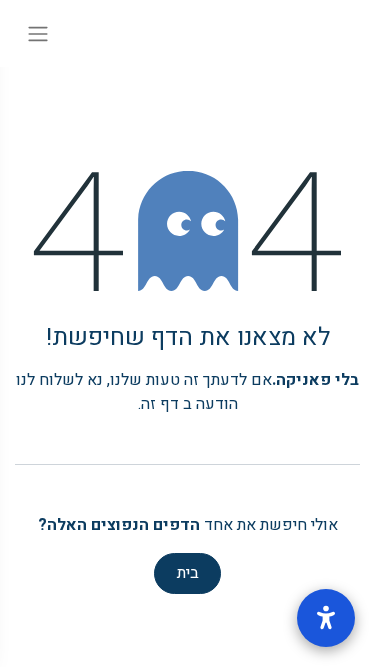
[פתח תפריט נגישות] (326, 618)
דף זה (160, 404)
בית (188, 573)
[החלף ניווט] (38, 33)
